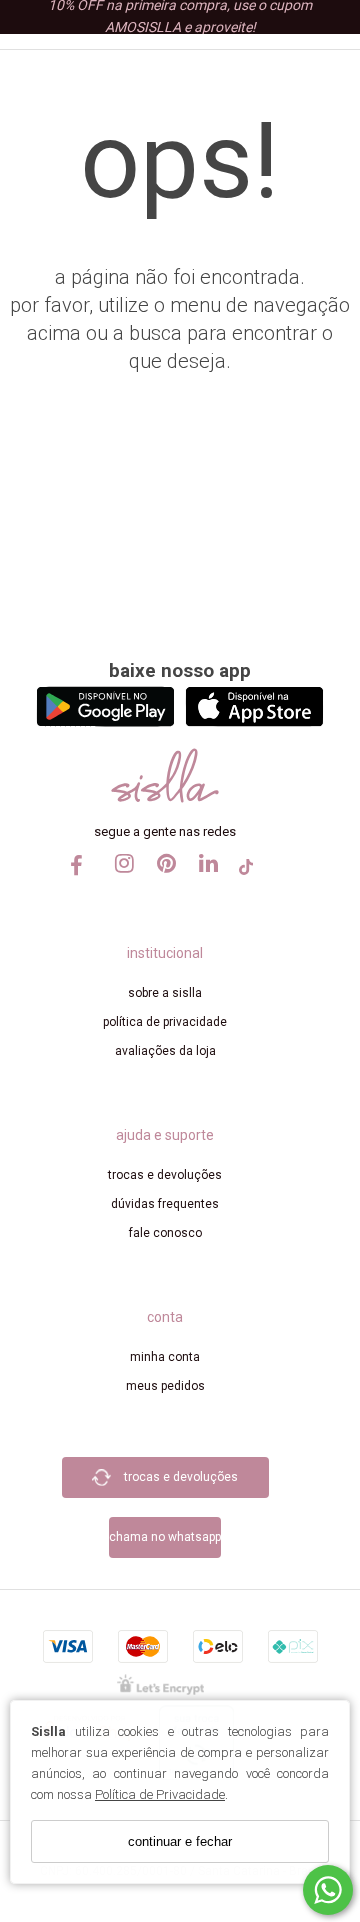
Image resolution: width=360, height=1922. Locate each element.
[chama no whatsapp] (165, 1508)
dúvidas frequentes (165, 1204)
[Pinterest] (162, 882)
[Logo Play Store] (105, 721)
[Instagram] (120, 882)
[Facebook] (78, 872)
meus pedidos (165, 1386)
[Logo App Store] (254, 721)
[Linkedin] (204, 882)
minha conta (165, 1357)
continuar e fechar (180, 1841)
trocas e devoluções (165, 1175)
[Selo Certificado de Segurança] (160, 1683)
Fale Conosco (165, 1233)
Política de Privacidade (160, 1794)
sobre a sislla (165, 993)
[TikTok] (246, 873)
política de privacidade (165, 1022)
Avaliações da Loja (165, 1051)
